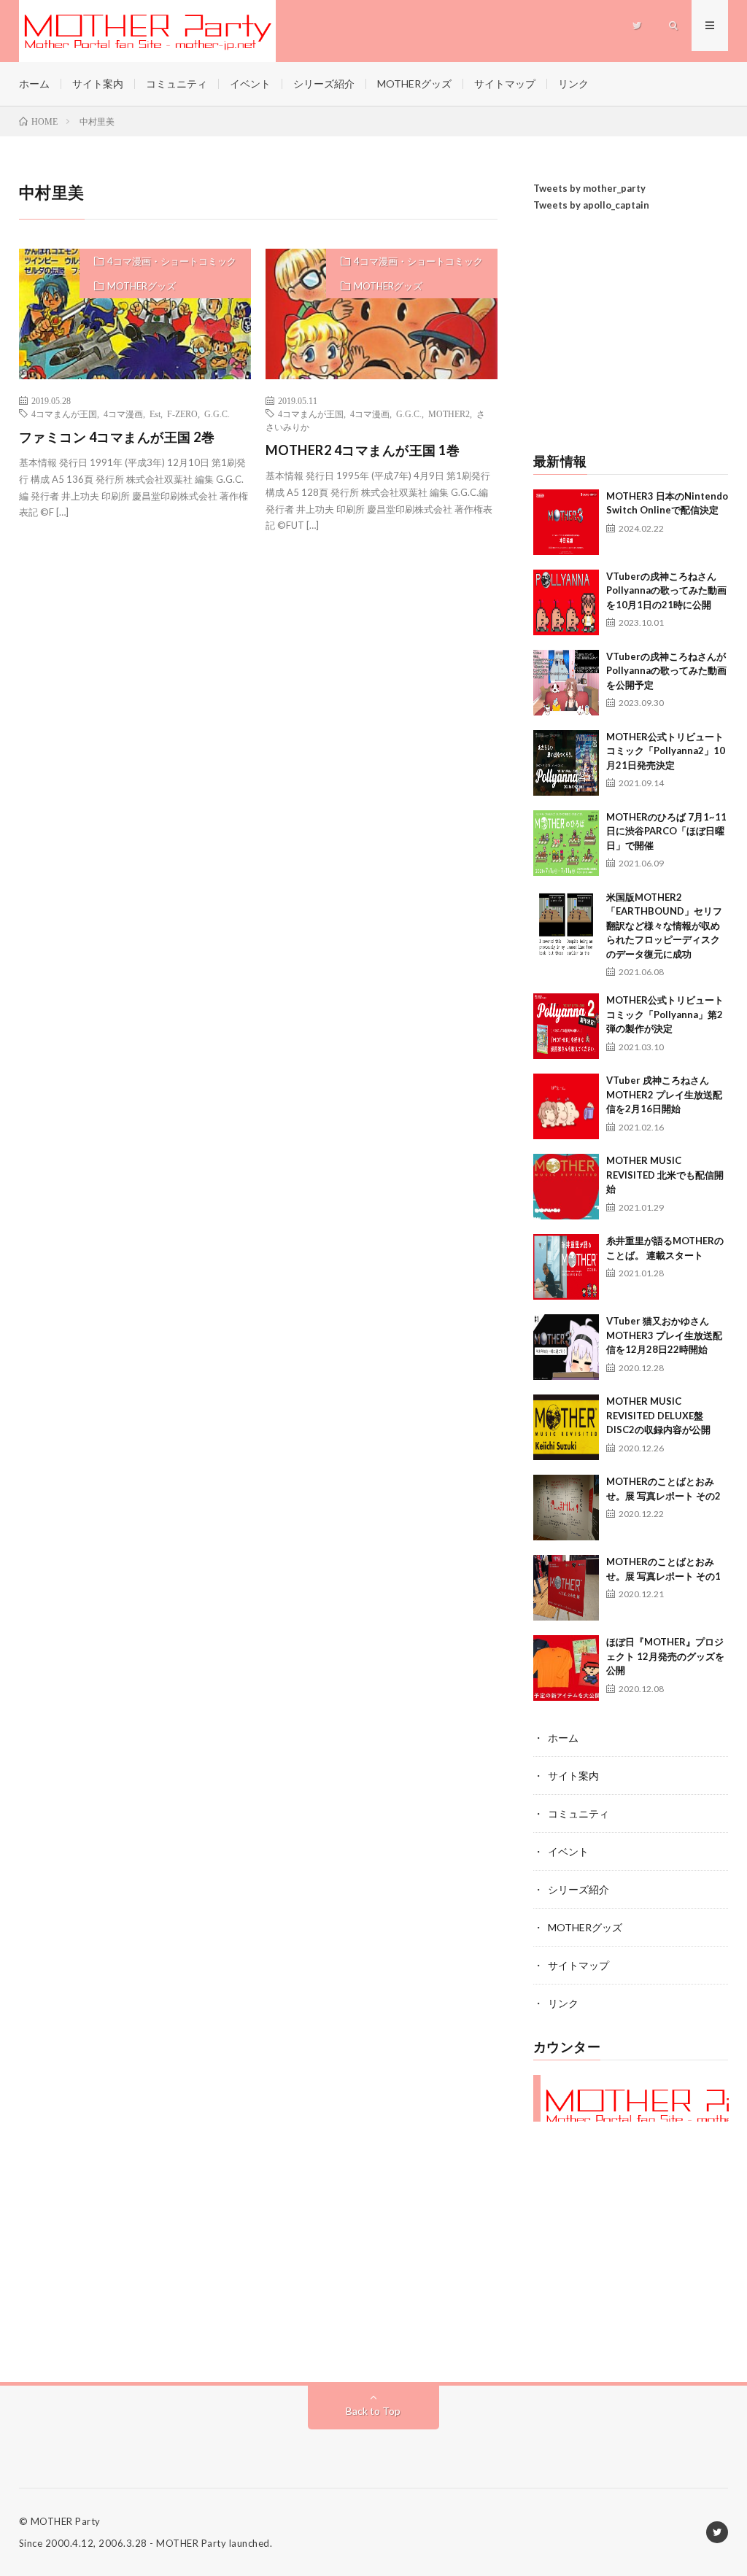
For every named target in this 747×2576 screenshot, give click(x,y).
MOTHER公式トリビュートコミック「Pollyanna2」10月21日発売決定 (666, 751)
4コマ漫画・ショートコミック (172, 261)
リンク (573, 84)
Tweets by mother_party (589, 188)
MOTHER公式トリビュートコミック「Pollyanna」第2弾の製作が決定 (665, 1014)
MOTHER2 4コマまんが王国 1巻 (363, 450)
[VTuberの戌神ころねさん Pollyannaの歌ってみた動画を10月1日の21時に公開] (566, 602)
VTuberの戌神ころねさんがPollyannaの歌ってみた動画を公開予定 (666, 671)
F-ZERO (182, 414)
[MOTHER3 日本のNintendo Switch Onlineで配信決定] (566, 522)
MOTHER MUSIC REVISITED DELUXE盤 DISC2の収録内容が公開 (658, 1415)
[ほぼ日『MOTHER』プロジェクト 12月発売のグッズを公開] (566, 1668)
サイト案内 (98, 84)
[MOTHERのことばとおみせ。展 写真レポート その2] (566, 1508)
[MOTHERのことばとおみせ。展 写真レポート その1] (566, 1588)
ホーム (34, 84)
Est (155, 414)
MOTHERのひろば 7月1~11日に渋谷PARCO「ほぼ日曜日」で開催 (666, 831)
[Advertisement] (631, 334)
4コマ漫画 (123, 414)
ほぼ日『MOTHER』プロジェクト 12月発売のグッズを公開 (665, 1656)
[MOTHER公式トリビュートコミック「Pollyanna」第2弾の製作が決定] (566, 1026)
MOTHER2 (449, 414)
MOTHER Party (66, 2521)
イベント (250, 84)
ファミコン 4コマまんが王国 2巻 (117, 437)
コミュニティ (177, 84)
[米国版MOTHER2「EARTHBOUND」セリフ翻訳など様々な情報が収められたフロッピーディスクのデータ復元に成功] (566, 923)
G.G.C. (217, 414)
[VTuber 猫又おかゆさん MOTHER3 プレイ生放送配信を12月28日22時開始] (566, 1347)
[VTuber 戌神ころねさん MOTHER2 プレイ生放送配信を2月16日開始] (566, 1106)
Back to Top (373, 2411)
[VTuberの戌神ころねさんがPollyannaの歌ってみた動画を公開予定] (566, 683)
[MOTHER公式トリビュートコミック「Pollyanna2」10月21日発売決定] (566, 763)
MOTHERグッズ (414, 84)
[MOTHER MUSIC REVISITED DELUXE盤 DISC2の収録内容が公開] (566, 1427)
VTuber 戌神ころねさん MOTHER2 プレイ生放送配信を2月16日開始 (664, 1094)
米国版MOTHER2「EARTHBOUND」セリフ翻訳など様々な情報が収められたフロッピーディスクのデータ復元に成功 (664, 926)
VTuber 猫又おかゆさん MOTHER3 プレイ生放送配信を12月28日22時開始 (664, 1335)
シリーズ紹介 (324, 84)
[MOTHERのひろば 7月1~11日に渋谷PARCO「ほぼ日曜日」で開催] (566, 843)
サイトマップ (505, 84)
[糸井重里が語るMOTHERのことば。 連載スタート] (566, 1267)
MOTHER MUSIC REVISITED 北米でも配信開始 (665, 1175)
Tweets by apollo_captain (591, 205)
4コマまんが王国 (64, 414)
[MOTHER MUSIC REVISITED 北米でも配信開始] (566, 1187)
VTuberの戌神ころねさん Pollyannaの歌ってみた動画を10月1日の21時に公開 (666, 590)
